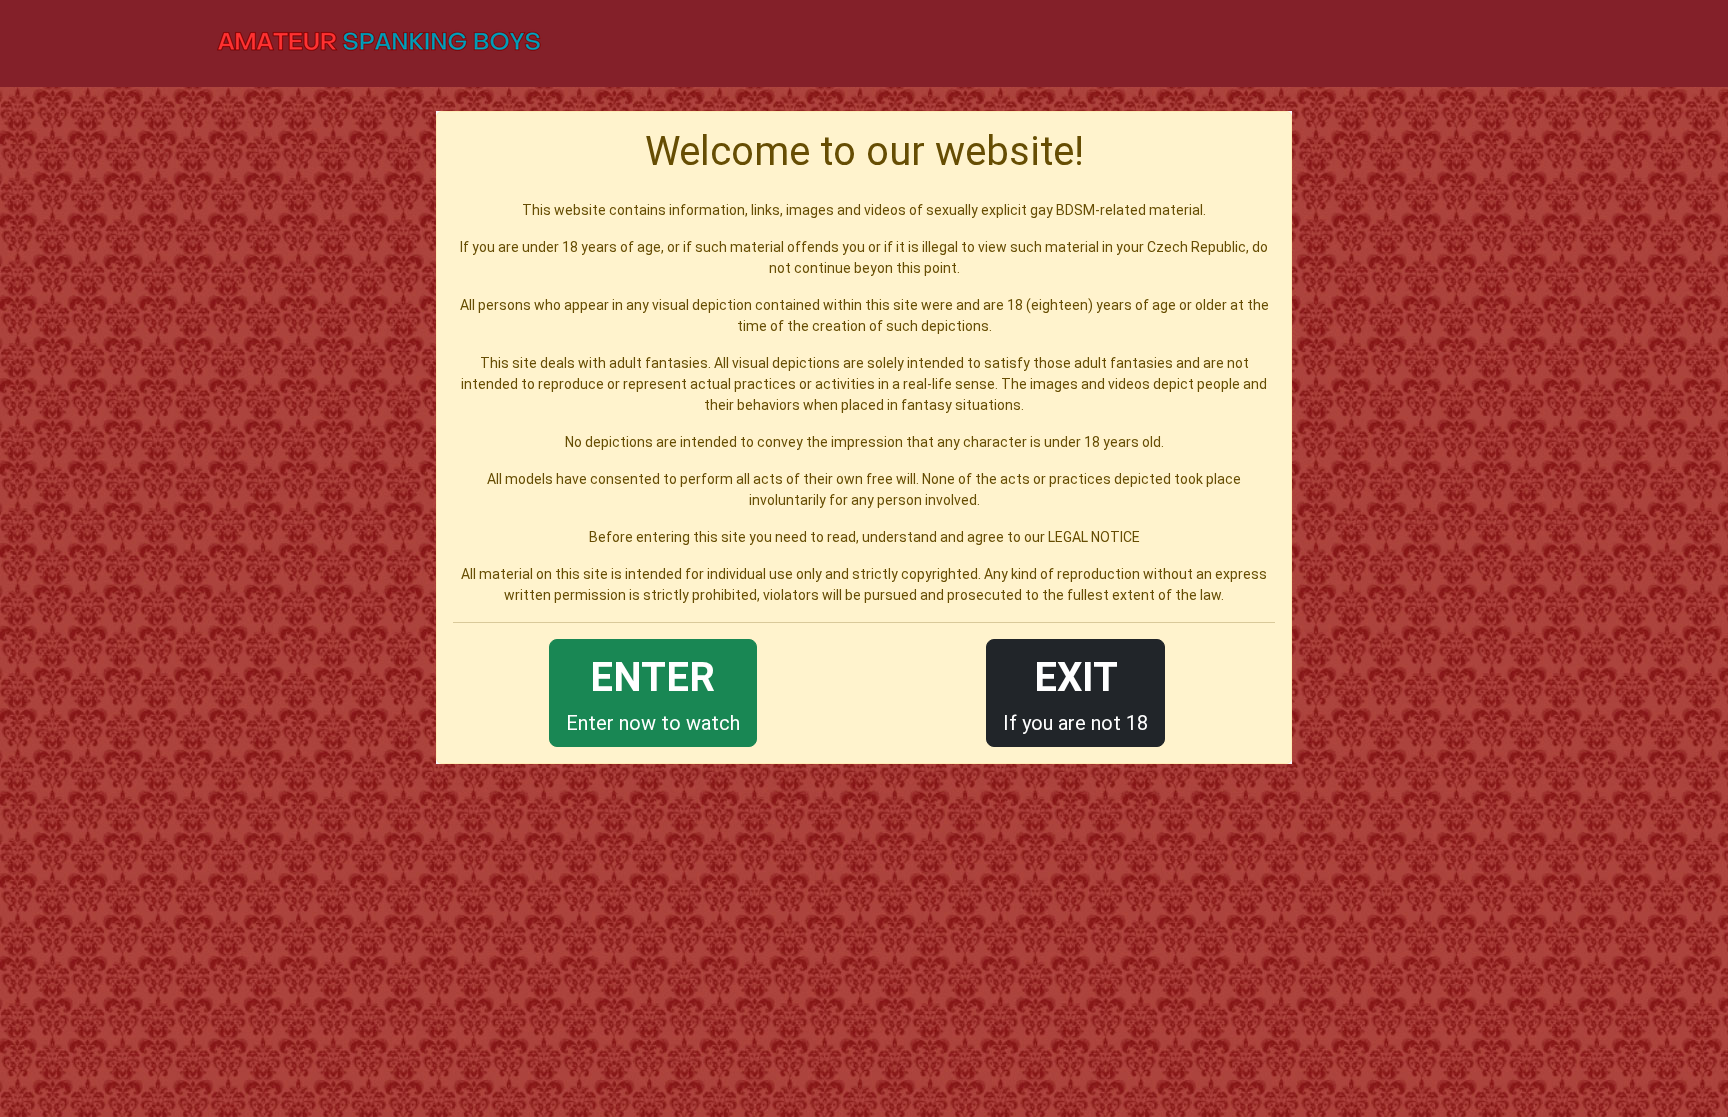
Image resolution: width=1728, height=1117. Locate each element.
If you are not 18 (1075, 694)
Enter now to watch (653, 694)
